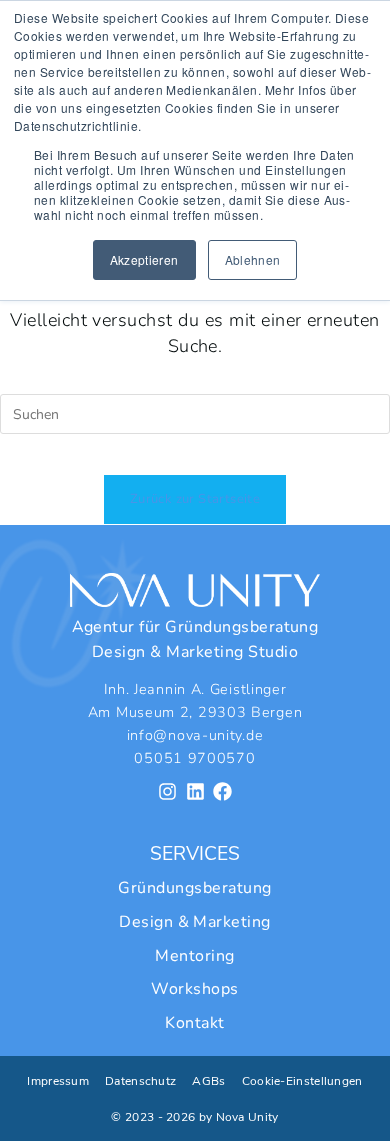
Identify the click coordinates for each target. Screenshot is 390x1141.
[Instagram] (167, 791)
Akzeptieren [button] (144, 259)
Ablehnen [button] (253, 259)
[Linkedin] (195, 791)
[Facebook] (222, 791)
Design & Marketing (195, 922)
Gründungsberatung (194, 888)
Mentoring (194, 956)
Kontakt (194, 1023)
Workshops (194, 989)
